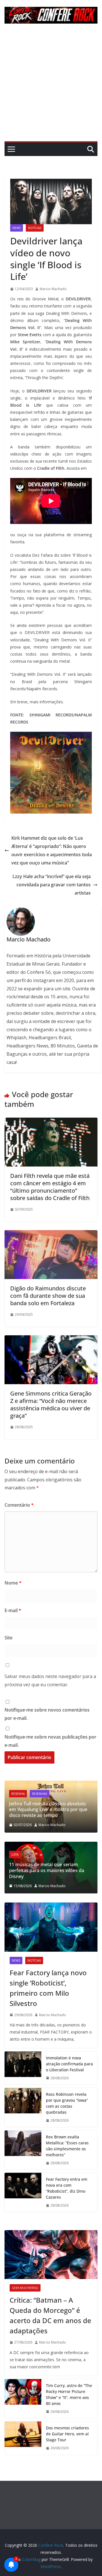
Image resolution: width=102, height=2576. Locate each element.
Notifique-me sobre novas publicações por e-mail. (50, 1741)
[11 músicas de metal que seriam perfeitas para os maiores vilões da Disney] (51, 1845)
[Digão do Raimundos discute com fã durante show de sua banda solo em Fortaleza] (51, 1234)
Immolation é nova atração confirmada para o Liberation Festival (69, 2064)
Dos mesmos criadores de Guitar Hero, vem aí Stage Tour (67, 2434)
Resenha (18, 1794)
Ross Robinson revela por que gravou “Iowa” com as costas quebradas (67, 2103)
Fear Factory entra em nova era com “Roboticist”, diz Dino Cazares (67, 2188)
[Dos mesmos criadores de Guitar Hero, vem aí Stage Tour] (23, 2438)
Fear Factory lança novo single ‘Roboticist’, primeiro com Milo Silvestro (48, 1988)
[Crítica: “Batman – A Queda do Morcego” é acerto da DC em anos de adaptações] (51, 2255)
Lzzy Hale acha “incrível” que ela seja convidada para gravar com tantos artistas (52, 885)
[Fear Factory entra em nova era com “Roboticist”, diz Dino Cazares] (23, 2192)
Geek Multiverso (25, 2288)
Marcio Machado (53, 289)
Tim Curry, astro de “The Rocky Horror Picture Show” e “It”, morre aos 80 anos (69, 2394)
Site (8, 1638)
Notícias (35, 228)
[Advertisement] (51, 87)
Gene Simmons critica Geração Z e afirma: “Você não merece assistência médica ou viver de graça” (51, 1405)
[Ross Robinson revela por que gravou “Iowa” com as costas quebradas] (23, 2107)
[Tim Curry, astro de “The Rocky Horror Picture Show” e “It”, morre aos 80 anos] (23, 2399)
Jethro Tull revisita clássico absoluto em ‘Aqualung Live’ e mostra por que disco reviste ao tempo (48, 1810)
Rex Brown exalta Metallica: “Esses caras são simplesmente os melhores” (67, 2146)
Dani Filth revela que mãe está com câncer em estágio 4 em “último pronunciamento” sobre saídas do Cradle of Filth (50, 1187)
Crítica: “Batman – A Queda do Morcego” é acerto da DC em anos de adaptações (50, 2315)
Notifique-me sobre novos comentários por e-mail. (47, 1714)
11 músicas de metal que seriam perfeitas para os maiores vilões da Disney (47, 1870)
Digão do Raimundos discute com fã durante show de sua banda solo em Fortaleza (48, 1296)
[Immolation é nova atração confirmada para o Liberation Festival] (23, 2068)
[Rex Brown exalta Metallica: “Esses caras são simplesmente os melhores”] (23, 2150)
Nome (13, 1583)
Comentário (19, 1505)
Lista (15, 1854)
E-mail (13, 1610)
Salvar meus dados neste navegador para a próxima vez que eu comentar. (50, 1680)
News (17, 228)
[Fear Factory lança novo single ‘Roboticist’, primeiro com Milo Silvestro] (51, 1927)
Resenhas (40, 1794)
